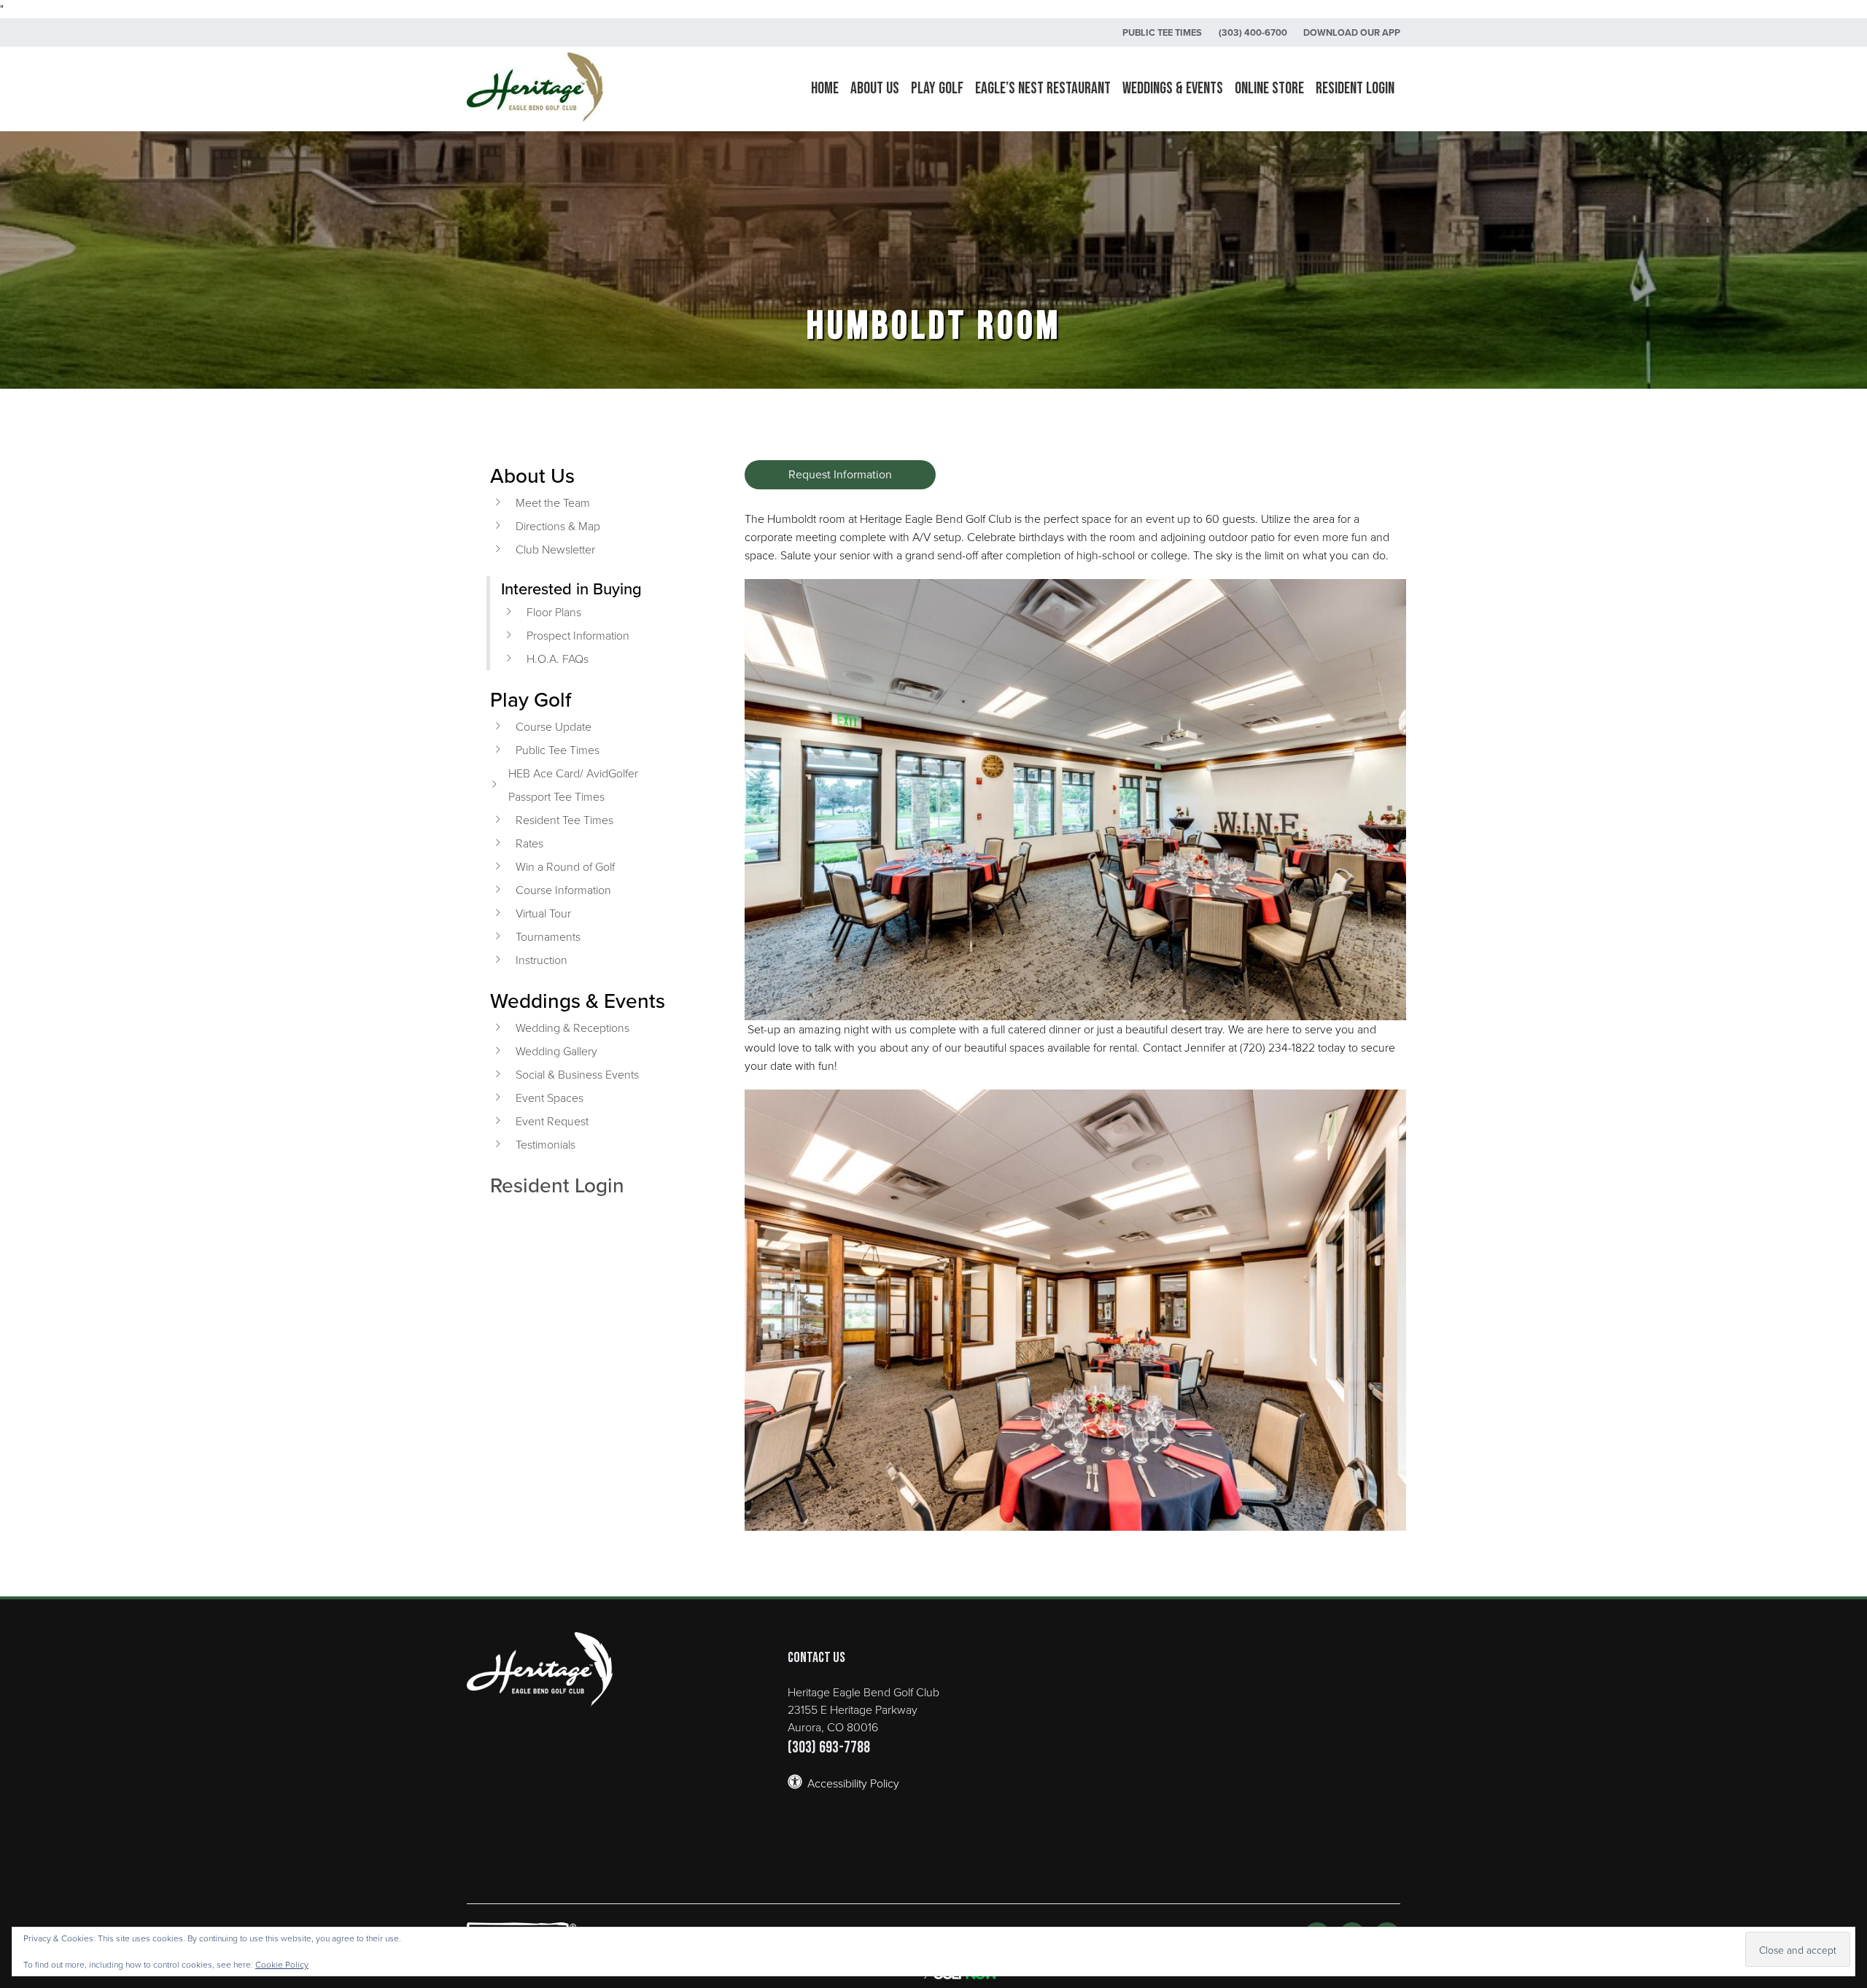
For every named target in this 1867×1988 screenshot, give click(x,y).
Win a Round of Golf (565, 866)
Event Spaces (550, 1098)
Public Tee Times (1162, 32)
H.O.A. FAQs (558, 659)
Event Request (552, 1121)
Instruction (542, 960)
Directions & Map (558, 526)
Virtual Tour (543, 913)
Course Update (554, 726)
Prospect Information (578, 635)
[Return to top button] (1848, 1542)
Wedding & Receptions (572, 1028)
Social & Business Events (577, 1074)
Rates (529, 843)
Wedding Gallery (556, 1051)
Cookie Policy (282, 1964)
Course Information (563, 890)
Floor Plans (554, 612)
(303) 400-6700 (1253, 32)
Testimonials (546, 1144)
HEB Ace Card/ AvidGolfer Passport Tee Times (573, 785)
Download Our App (1352, 32)
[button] (875, 89)
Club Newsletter (555, 549)
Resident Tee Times (564, 820)
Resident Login (557, 1185)
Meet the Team (553, 502)
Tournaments (548, 936)
